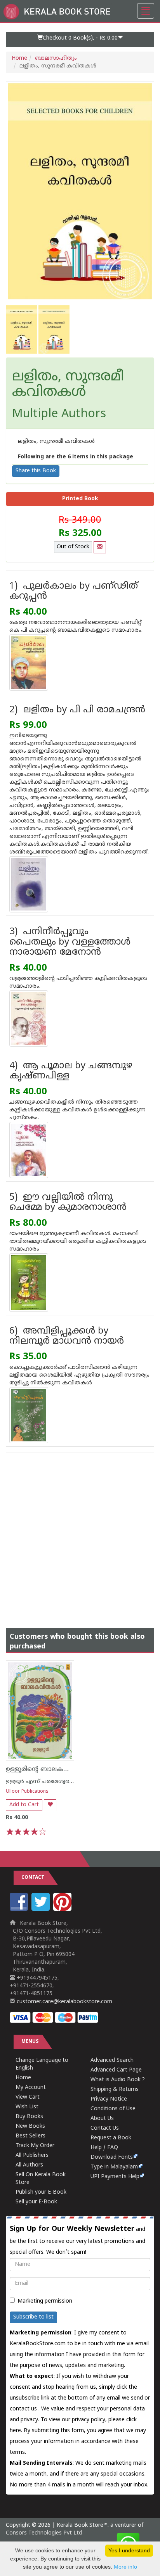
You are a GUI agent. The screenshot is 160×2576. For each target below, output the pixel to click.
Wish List (27, 2107)
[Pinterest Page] (63, 1910)
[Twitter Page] (42, 1910)
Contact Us (105, 2128)
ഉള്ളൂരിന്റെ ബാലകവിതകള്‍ (48, 1769)
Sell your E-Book (36, 2202)
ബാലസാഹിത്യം (56, 58)
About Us (102, 2119)
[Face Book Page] (20, 1910)
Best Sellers (30, 2136)
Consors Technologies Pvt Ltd (44, 2533)
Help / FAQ (104, 2148)
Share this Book (36, 471)
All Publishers (32, 2155)
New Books (30, 2126)
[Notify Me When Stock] (100, 547)
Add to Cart (24, 1805)
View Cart (28, 2097)
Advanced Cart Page (116, 2070)
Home (19, 58)
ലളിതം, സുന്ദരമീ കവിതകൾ (68, 385)
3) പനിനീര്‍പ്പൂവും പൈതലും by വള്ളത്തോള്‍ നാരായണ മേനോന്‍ (70, 942)
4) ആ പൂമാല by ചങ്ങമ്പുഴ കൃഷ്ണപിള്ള (71, 1071)
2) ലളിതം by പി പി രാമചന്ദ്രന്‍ (77, 710)
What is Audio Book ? (118, 2080)
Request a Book (111, 2138)
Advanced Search (112, 2060)
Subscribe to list (33, 2317)
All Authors (29, 2165)
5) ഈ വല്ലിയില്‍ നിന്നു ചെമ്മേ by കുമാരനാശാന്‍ (68, 1203)
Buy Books (29, 2117)
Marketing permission (45, 2301)
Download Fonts (112, 2157)
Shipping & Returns (115, 2090)
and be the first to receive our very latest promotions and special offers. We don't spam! (77, 2240)
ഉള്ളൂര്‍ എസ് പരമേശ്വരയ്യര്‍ (43, 1782)
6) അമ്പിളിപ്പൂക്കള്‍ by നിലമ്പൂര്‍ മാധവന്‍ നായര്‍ (67, 1336)
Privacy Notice (109, 2099)
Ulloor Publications (27, 1792)
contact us (24, 2409)
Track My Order (35, 2146)
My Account (31, 2088)
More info (125, 2567)
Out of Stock (73, 547)
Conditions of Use (113, 2109)
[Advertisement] (80, 1533)
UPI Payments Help (115, 2177)
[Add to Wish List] (50, 1805)
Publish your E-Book (41, 2192)
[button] (80, 40)
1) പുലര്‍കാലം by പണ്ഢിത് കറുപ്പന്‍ (74, 592)
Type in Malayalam (114, 2167)
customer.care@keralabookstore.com (64, 2002)
